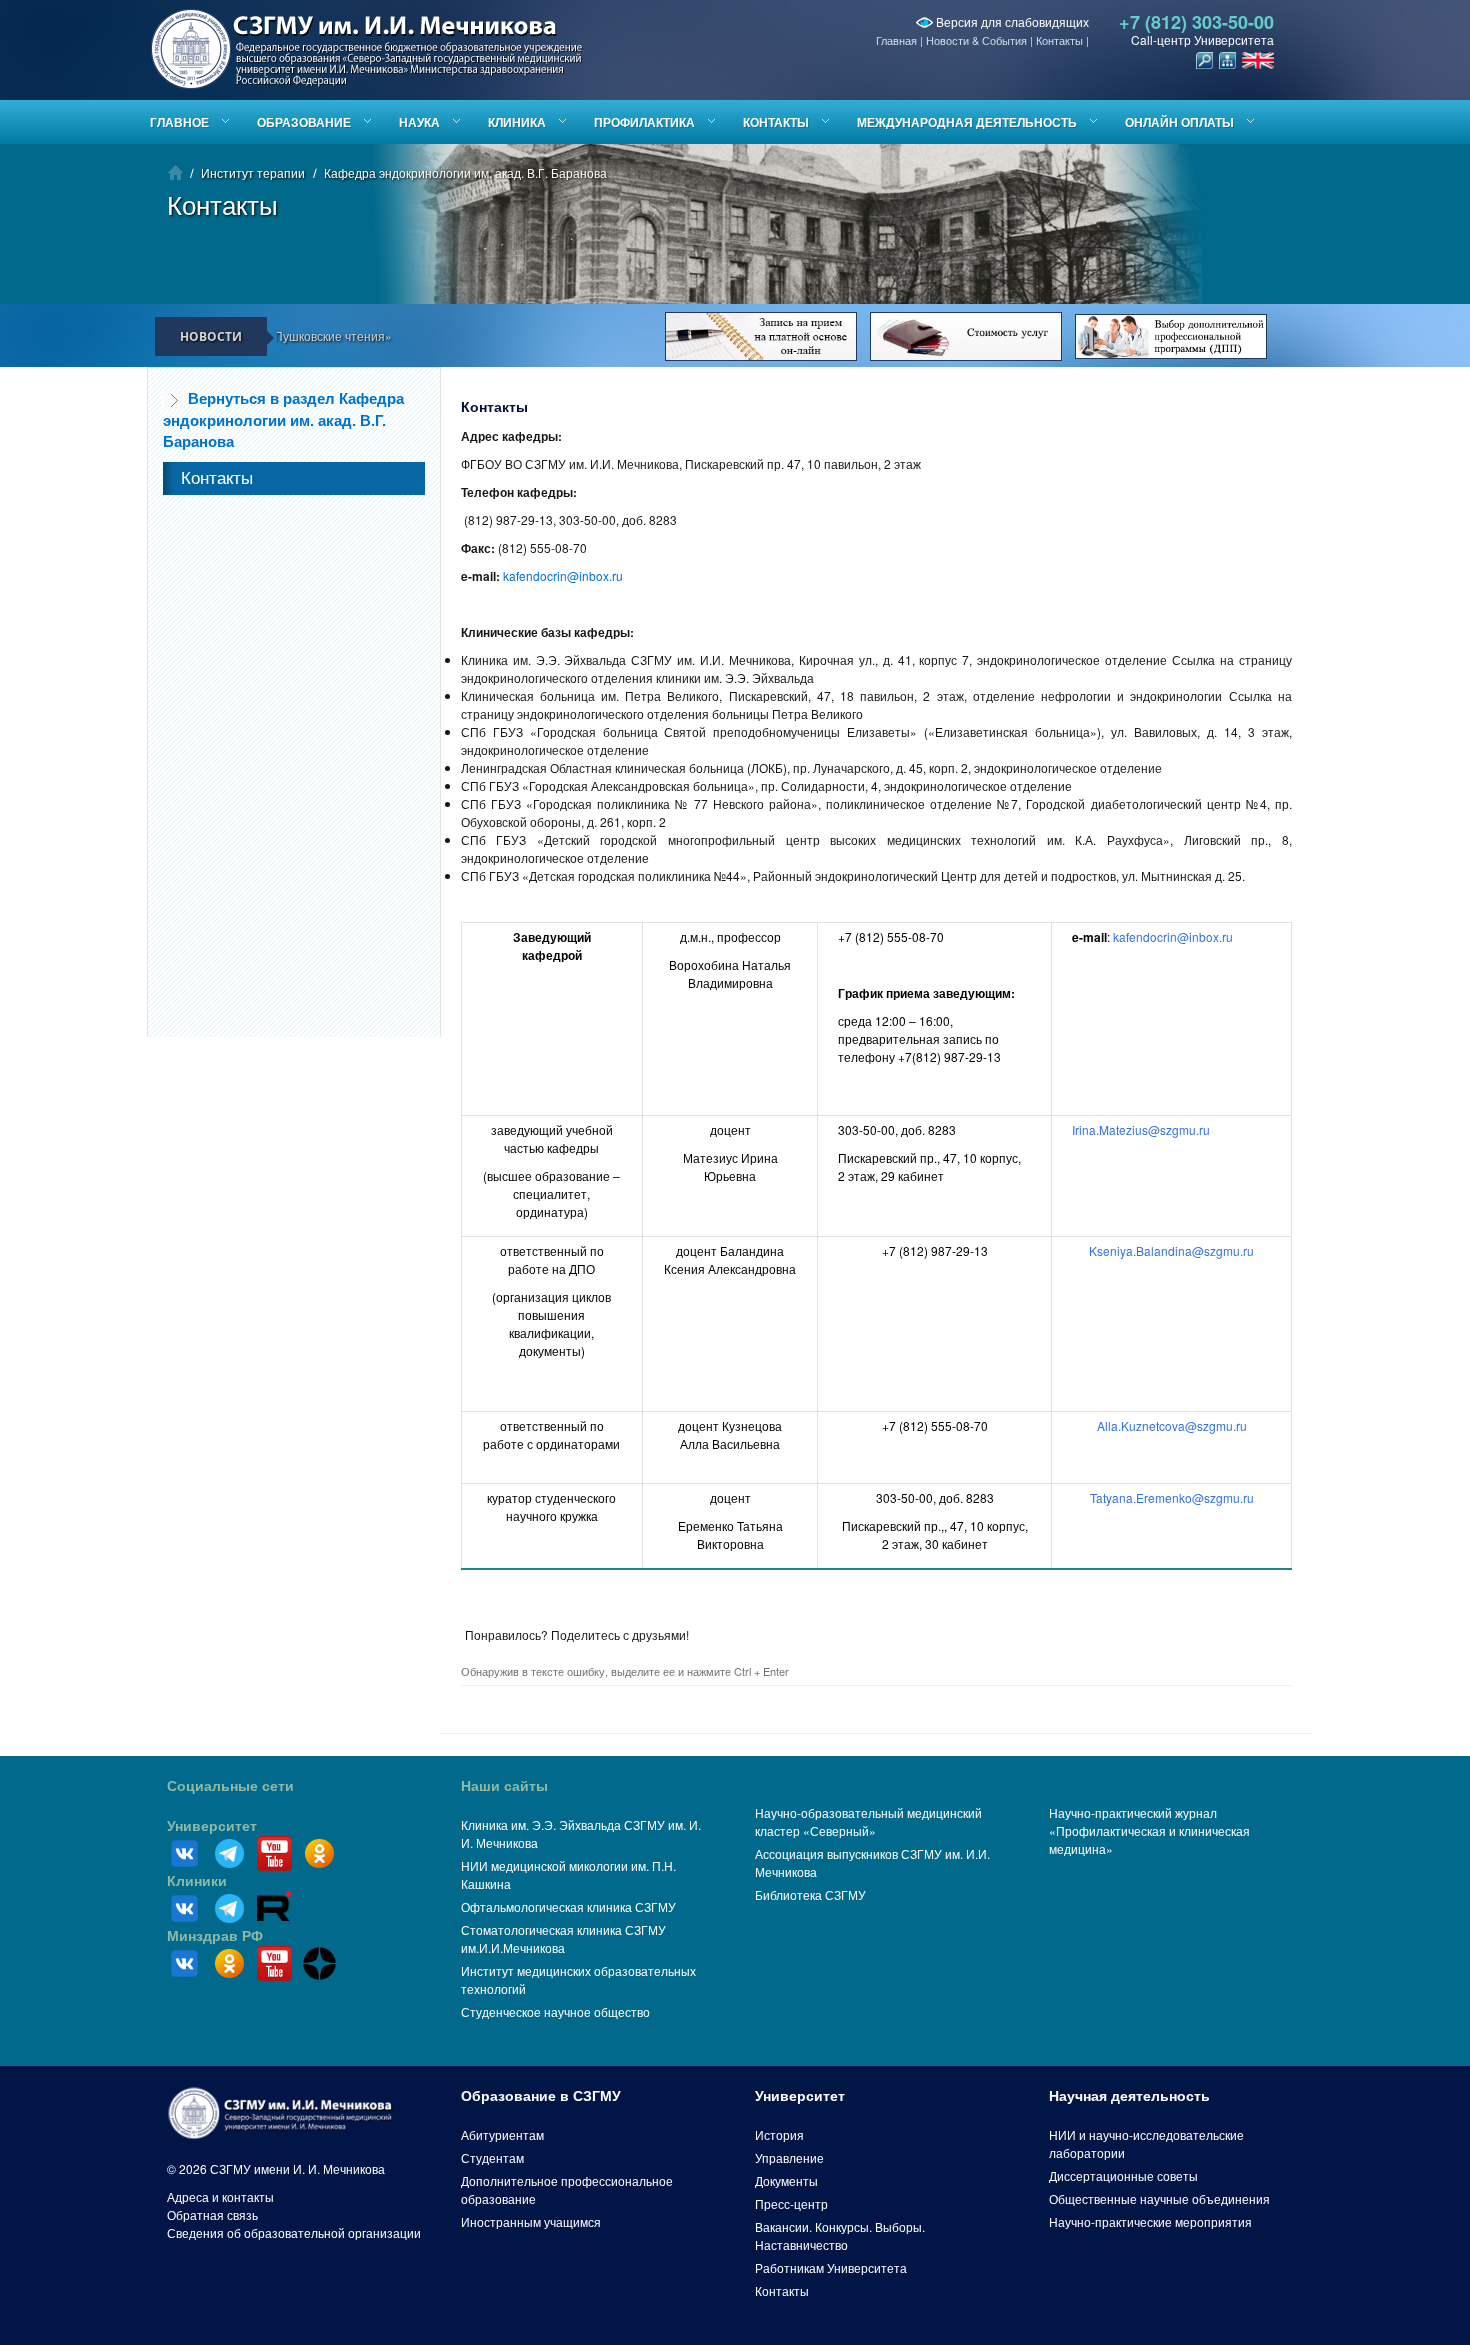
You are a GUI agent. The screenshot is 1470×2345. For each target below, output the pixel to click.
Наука (419, 122)
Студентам (492, 2157)
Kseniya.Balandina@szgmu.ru (1171, 1250)
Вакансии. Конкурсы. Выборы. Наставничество (840, 2235)
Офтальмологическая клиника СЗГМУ (568, 1906)
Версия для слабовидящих (1011, 21)
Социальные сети (230, 1786)
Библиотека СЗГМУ (810, 1894)
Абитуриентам (502, 2134)
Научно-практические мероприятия (1150, 2221)
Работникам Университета (831, 2267)
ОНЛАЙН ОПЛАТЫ (1179, 122)
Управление (789, 2157)
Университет (212, 1826)
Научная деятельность (1129, 2096)
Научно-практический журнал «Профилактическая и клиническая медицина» (1149, 1830)
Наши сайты (504, 1786)
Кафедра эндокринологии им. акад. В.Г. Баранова (465, 172)
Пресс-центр (791, 2203)
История (779, 2134)
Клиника (517, 122)
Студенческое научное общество (555, 2011)
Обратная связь (212, 2214)
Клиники (197, 1881)
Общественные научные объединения (1159, 2198)
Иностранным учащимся (531, 2221)
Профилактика (644, 122)
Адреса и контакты (220, 2196)
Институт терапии (253, 172)
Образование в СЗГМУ (541, 2096)
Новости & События (976, 40)
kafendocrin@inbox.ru (563, 575)
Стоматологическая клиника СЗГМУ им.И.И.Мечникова (563, 1938)
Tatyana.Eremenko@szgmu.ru (1172, 1497)
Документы (786, 2180)
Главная (896, 40)
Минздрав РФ (215, 1936)
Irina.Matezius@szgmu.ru (1141, 1129)
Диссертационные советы (1123, 2175)
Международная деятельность (967, 122)
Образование (304, 122)
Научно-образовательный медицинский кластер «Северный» (868, 1821)
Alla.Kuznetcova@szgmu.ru (1172, 1425)
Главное (179, 122)
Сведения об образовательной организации (294, 2232)
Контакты (1059, 40)
